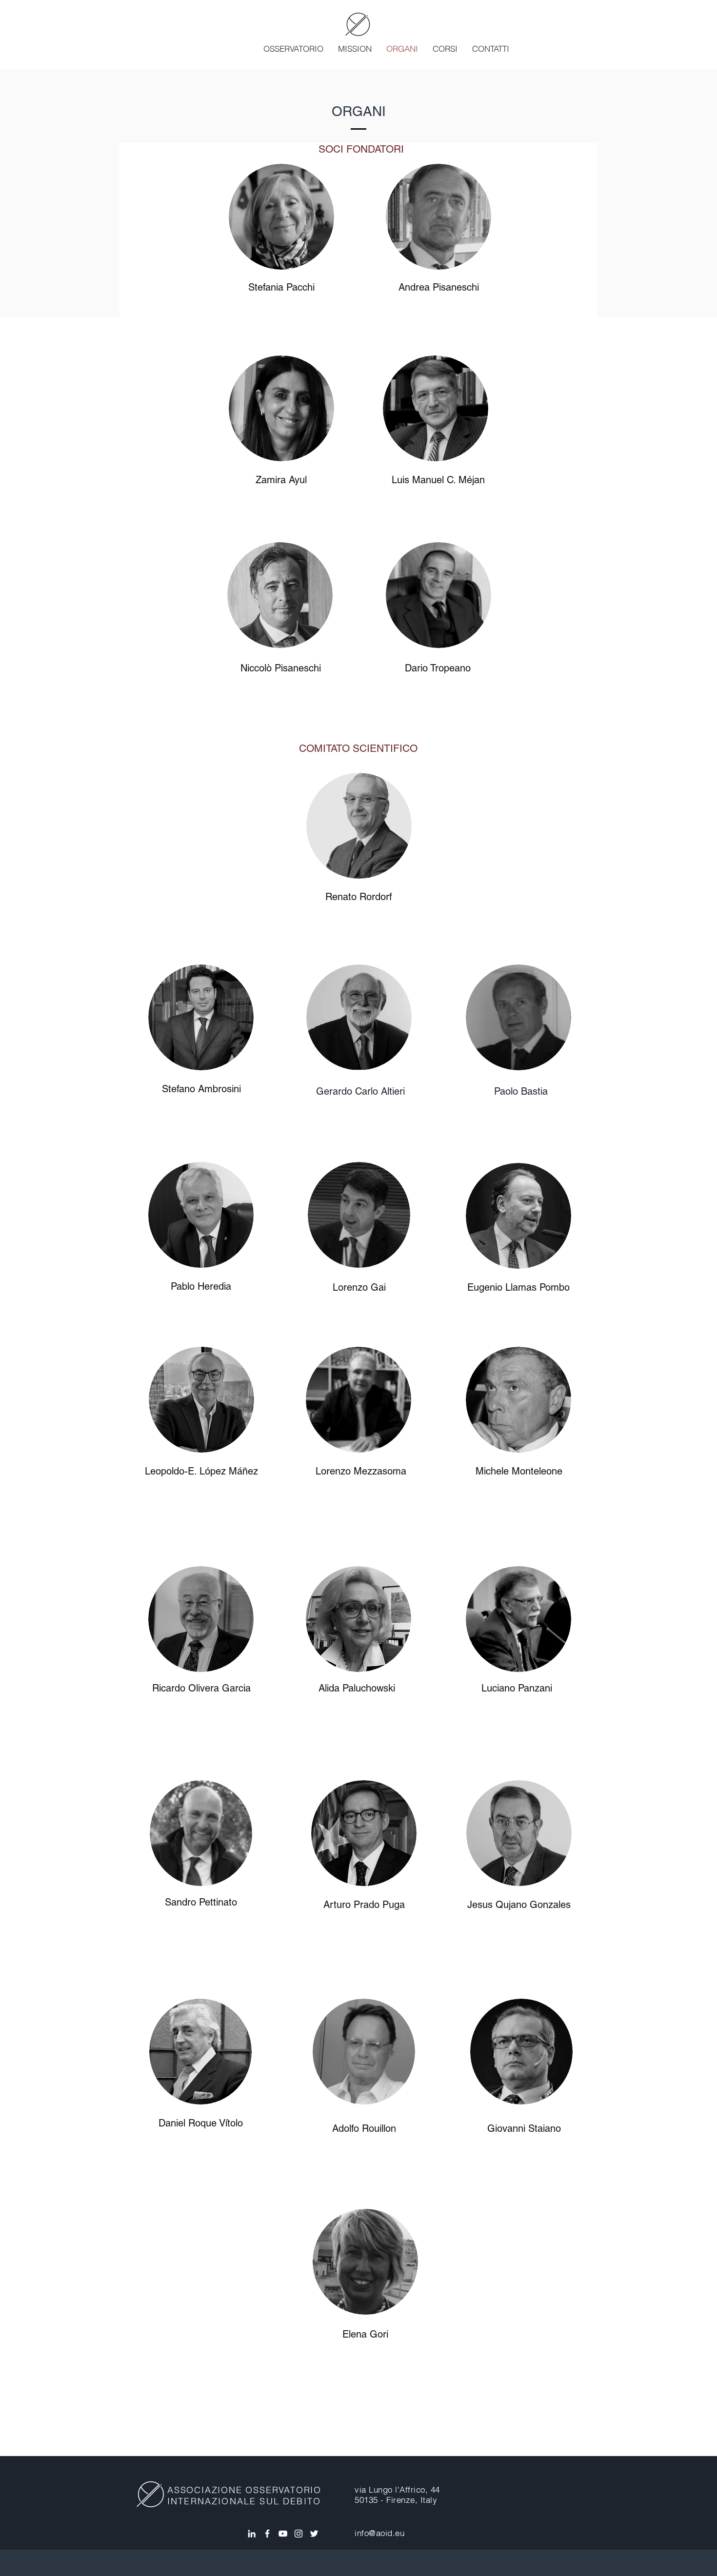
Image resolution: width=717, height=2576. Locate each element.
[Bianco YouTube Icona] (283, 2534)
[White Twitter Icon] (314, 2534)
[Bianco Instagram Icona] (299, 2534)
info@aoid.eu (379, 2533)
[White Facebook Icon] (267, 2534)
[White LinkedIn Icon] (252, 2534)
